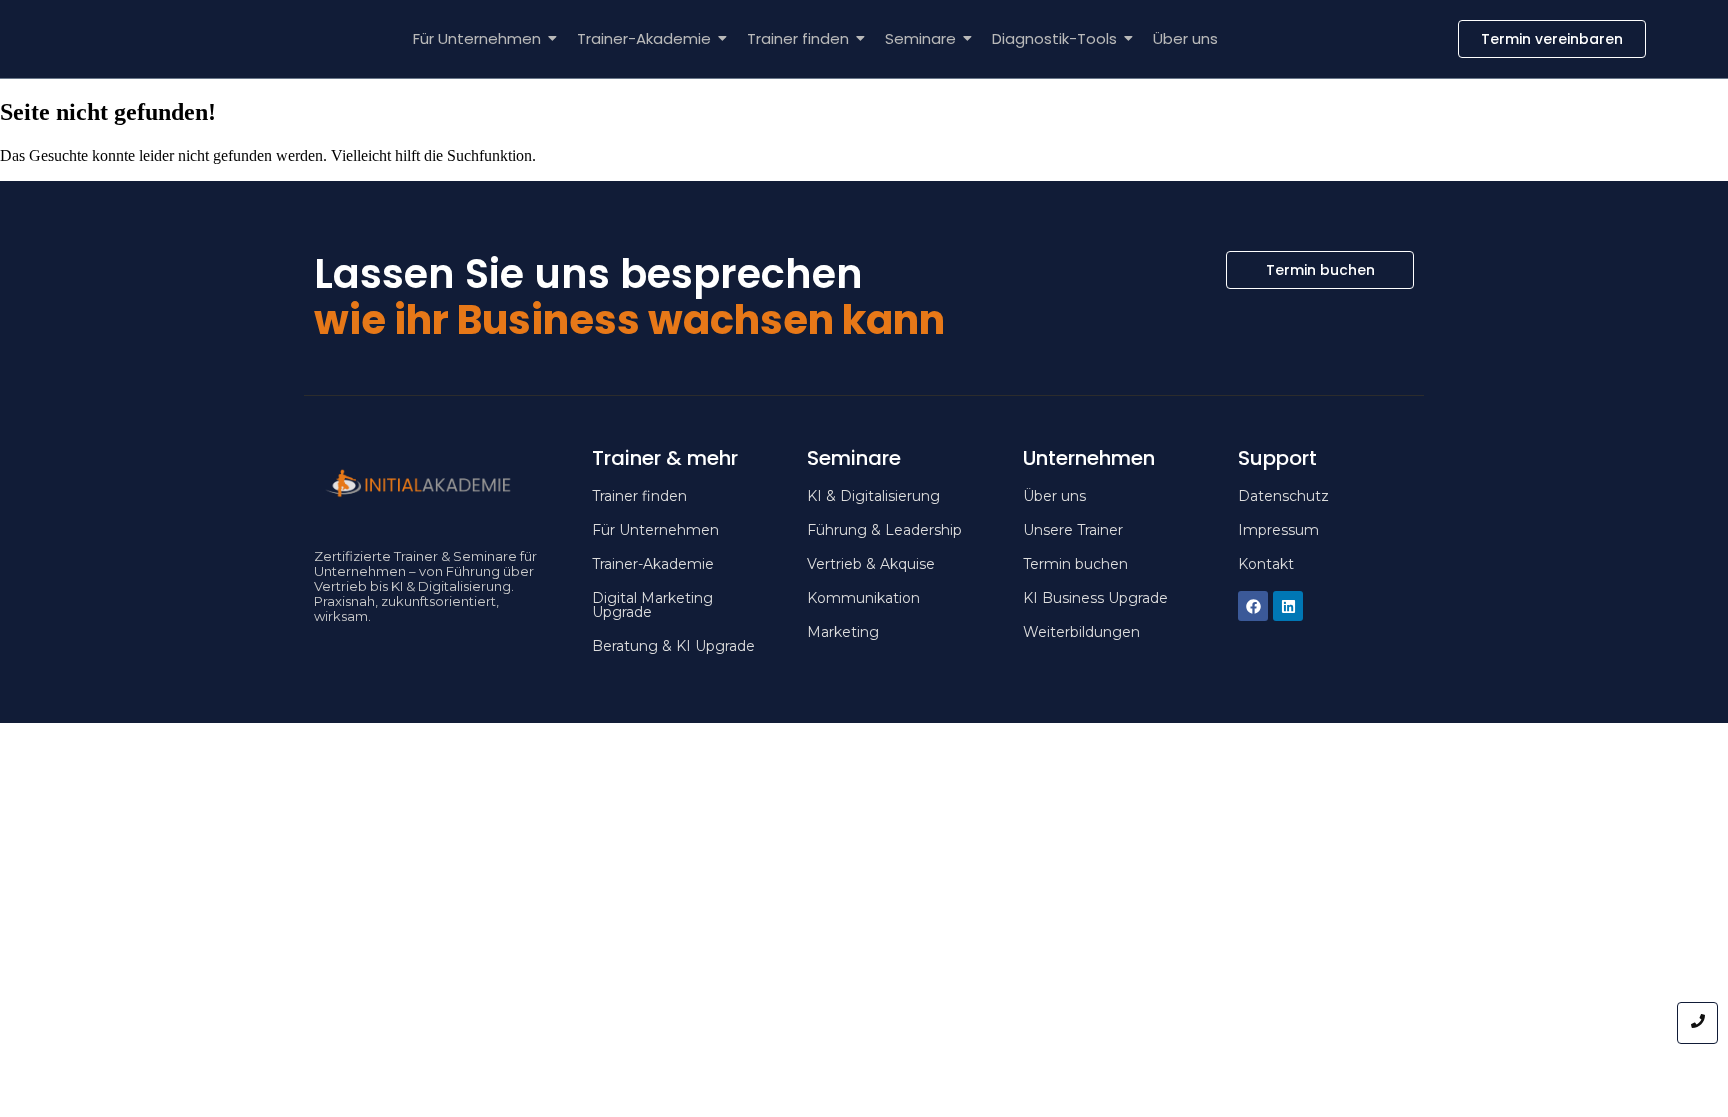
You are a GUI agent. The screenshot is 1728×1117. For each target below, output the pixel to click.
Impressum (1278, 530)
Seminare (920, 38)
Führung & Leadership (884, 530)
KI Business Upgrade (1095, 598)
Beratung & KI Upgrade (673, 646)
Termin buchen (1075, 564)
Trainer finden (798, 38)
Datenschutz (1283, 496)
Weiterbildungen (1081, 632)
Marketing (843, 632)
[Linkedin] (1288, 606)
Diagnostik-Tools (1054, 38)
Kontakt (1266, 564)
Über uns (1185, 38)
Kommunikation (863, 598)
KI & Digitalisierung (873, 496)
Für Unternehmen (477, 38)
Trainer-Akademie (644, 38)
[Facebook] (1253, 606)
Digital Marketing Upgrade (652, 605)
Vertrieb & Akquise (871, 564)
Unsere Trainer (1073, 530)
